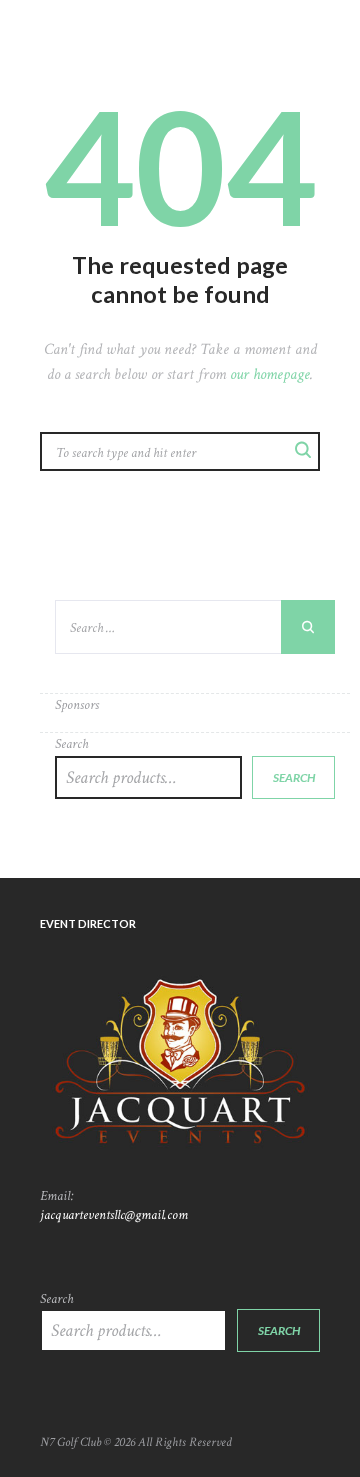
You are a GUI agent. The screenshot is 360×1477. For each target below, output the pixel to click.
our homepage (270, 374)
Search (71, 744)
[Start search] (302, 449)
